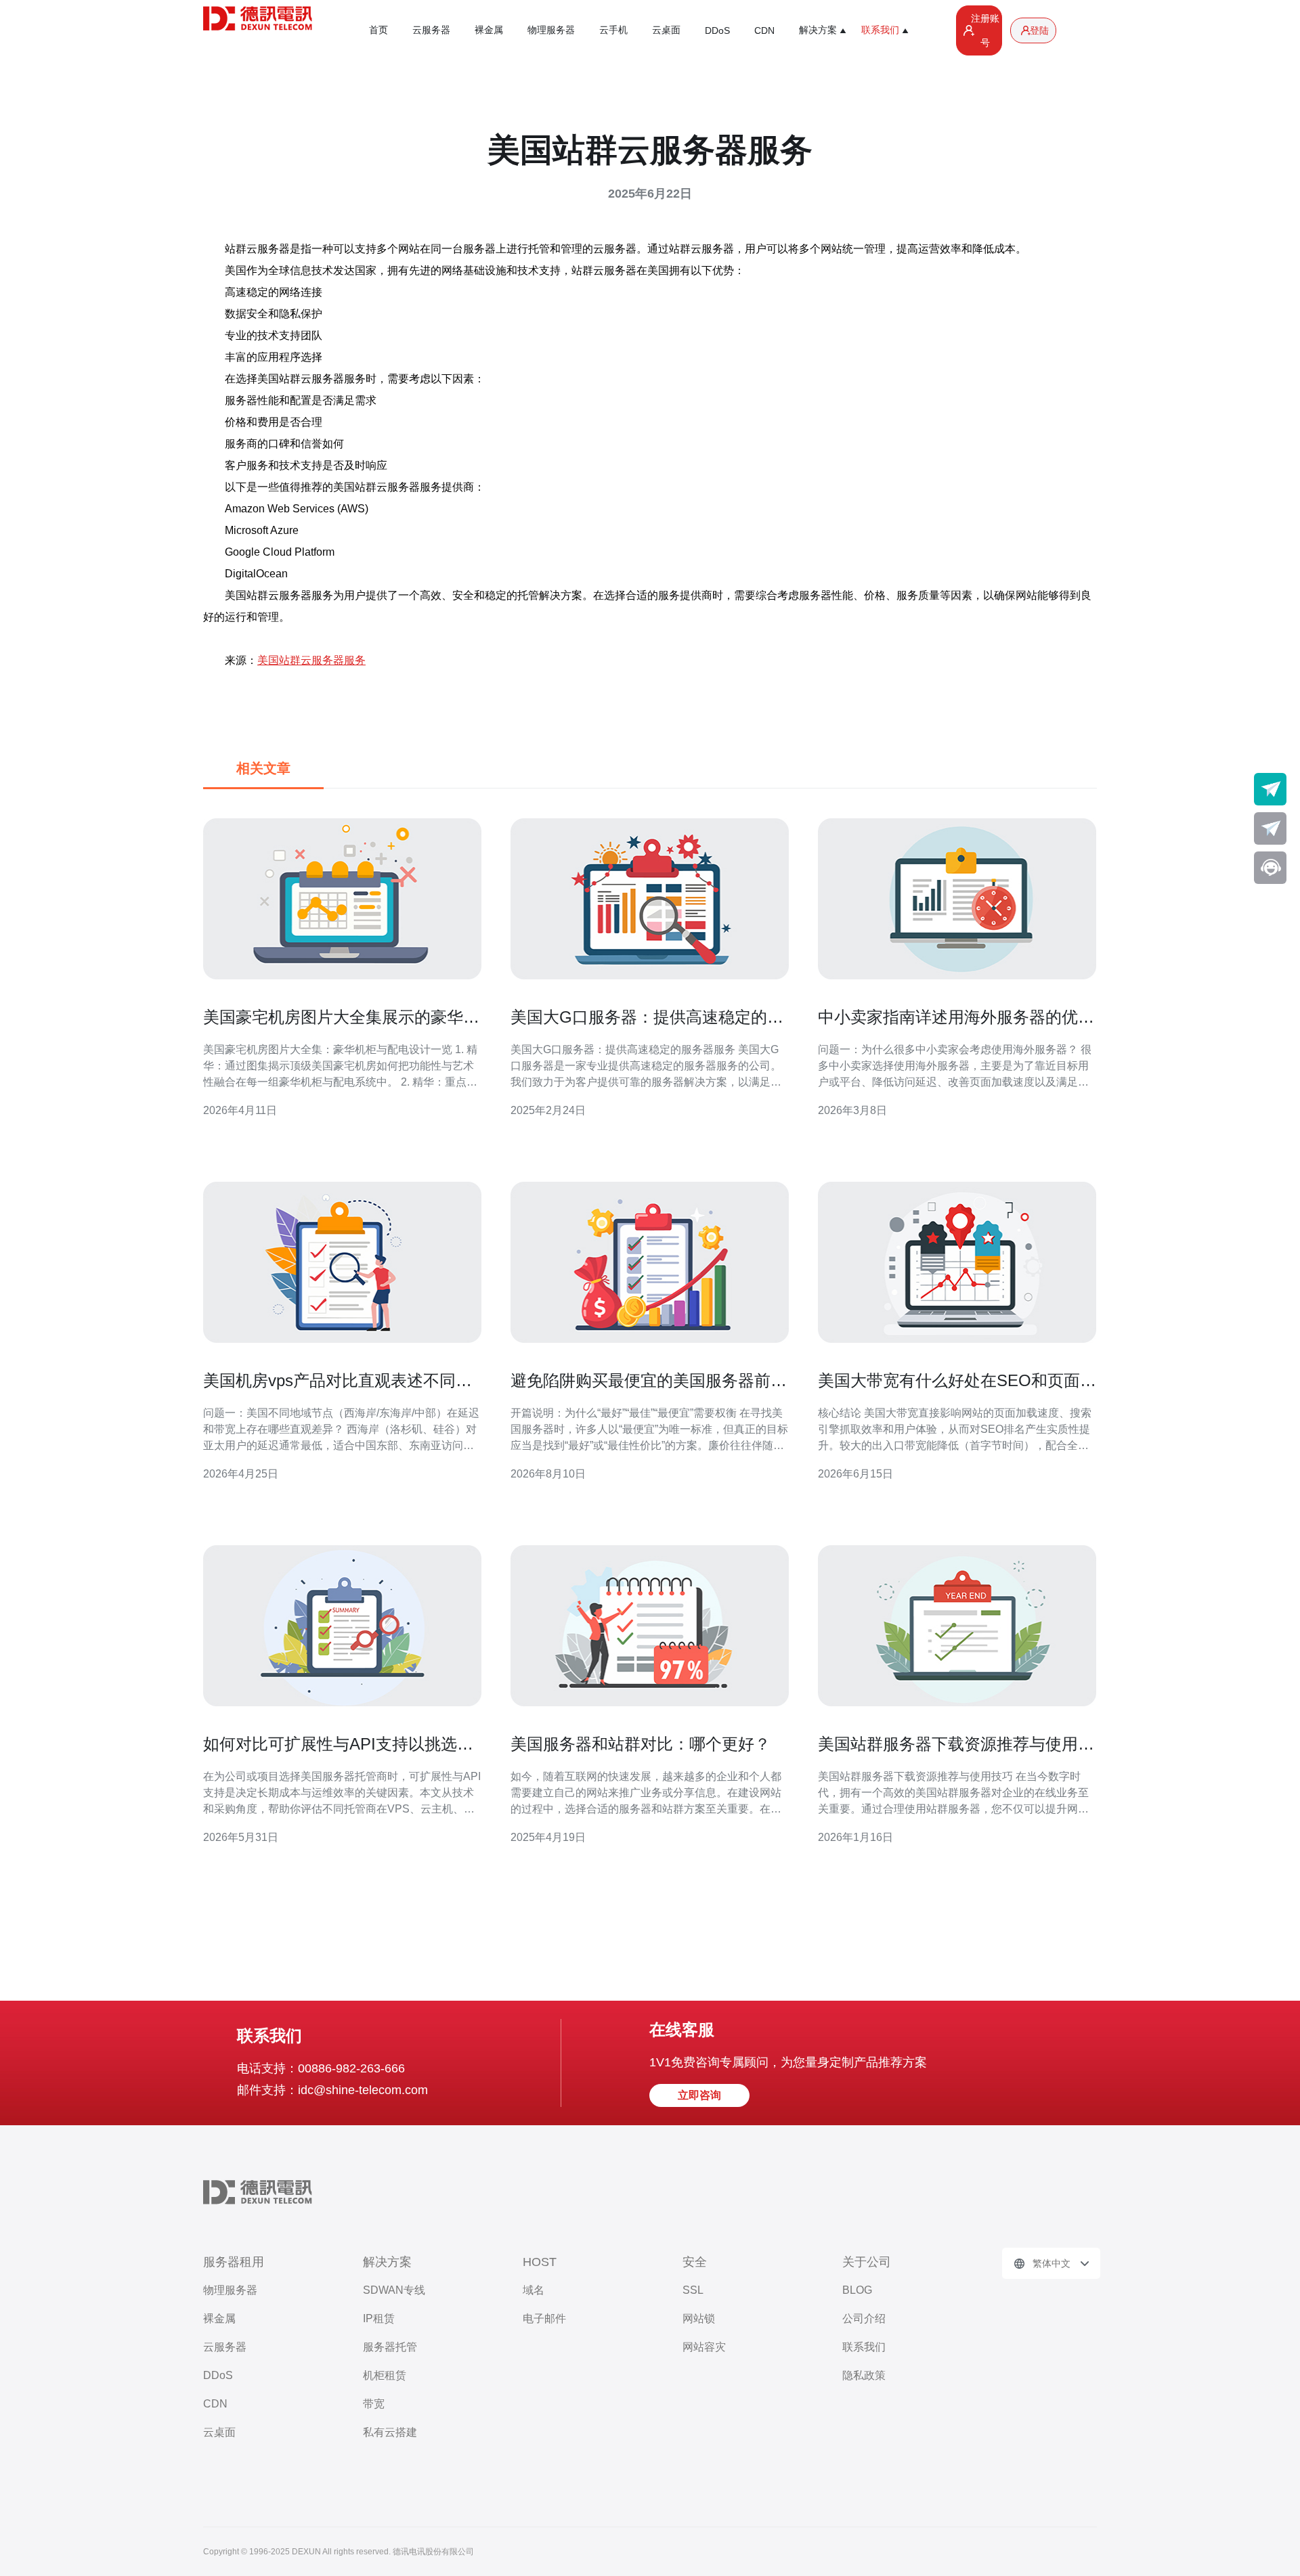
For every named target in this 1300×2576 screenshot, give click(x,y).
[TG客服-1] (1270, 789)
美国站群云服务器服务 (311, 660)
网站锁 (699, 2318)
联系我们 (864, 2347)
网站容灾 (704, 2347)
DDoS (717, 30)
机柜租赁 (385, 2375)
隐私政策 (864, 2375)
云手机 (613, 30)
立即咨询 (699, 2095)
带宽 (374, 2404)
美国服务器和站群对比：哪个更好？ (641, 1744)
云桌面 (666, 30)
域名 (534, 2290)
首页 (378, 30)
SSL (693, 2290)
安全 (695, 2262)
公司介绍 (864, 2318)
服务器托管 (390, 2347)
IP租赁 (379, 2318)
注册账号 (985, 30)
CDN (764, 30)
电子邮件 (544, 2318)
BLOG (857, 2290)
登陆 (1039, 30)
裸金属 (489, 30)
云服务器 (431, 30)
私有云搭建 (390, 2432)
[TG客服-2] (1270, 828)
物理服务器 (551, 30)
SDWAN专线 (394, 2290)
